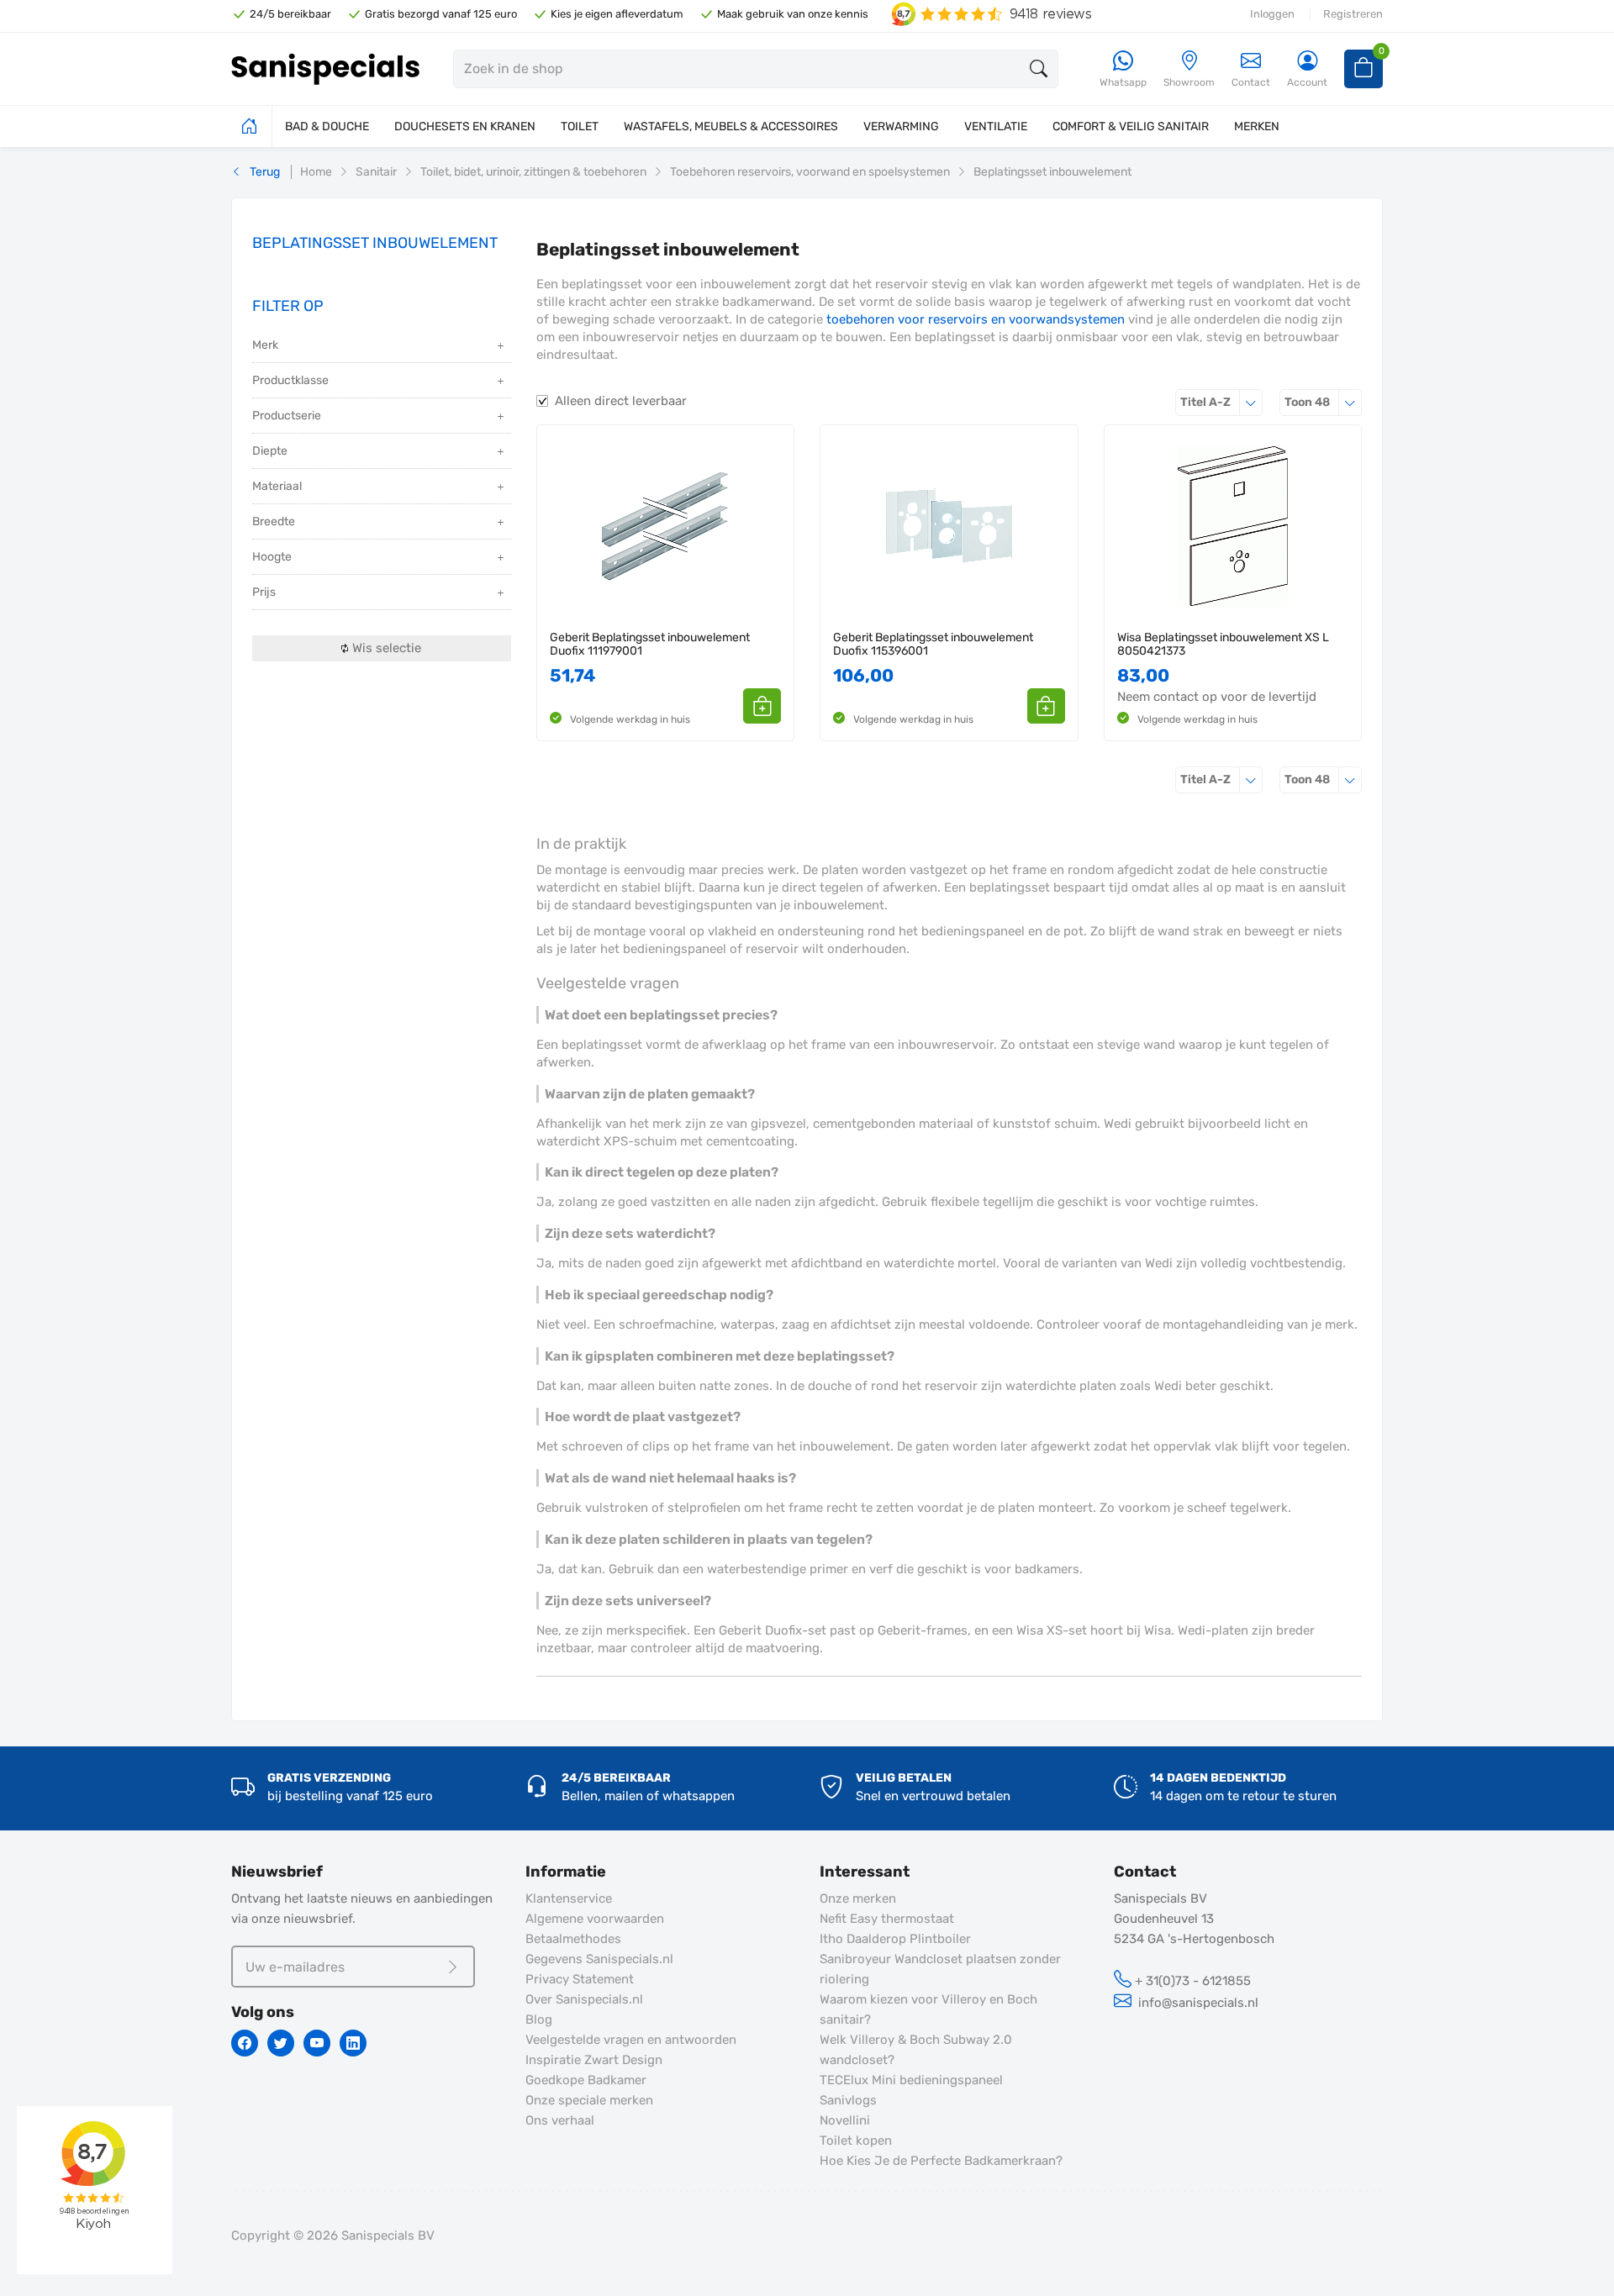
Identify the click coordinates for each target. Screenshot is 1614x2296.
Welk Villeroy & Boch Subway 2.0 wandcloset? (916, 2050)
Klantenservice (569, 1898)
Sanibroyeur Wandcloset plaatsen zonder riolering (940, 1969)
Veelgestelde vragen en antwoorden (631, 2040)
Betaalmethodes (573, 1939)
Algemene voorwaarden (595, 1919)
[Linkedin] (353, 2043)
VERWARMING (901, 126)
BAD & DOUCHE (327, 126)
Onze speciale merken (589, 2100)
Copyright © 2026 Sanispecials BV (333, 2235)
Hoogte (272, 557)
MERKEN (1257, 126)
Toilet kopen (856, 2141)
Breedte (274, 521)
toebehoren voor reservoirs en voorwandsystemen (976, 319)
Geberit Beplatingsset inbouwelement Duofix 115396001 (933, 644)
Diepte (270, 451)
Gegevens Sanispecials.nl (599, 1959)
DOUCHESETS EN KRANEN (465, 126)
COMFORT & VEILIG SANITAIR (1131, 126)
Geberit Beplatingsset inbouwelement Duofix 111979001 (650, 644)
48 (1323, 402)
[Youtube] (317, 2043)
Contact (1251, 82)
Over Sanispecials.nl (584, 1999)
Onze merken (858, 1898)
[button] (762, 706)
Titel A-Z (1221, 402)
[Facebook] (245, 2043)
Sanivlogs (848, 2100)
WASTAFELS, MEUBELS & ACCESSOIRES (731, 126)
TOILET (580, 126)
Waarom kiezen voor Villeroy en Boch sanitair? (928, 2009)
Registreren (1353, 14)
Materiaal (277, 486)
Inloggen (1272, 14)
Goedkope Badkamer (586, 2080)
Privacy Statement (580, 1979)
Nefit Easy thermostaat (887, 1919)
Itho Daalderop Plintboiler (895, 1939)
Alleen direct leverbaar (621, 401)
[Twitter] (281, 2043)
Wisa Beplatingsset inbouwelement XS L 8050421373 (1223, 644)
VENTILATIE (996, 126)
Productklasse (290, 380)
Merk (265, 345)
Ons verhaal (560, 2120)
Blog (539, 2020)
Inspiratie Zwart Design (594, 2060)
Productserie (287, 416)
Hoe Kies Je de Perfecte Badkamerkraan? (941, 2161)
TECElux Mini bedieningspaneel (911, 2080)
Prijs (264, 592)
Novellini (845, 2120)
